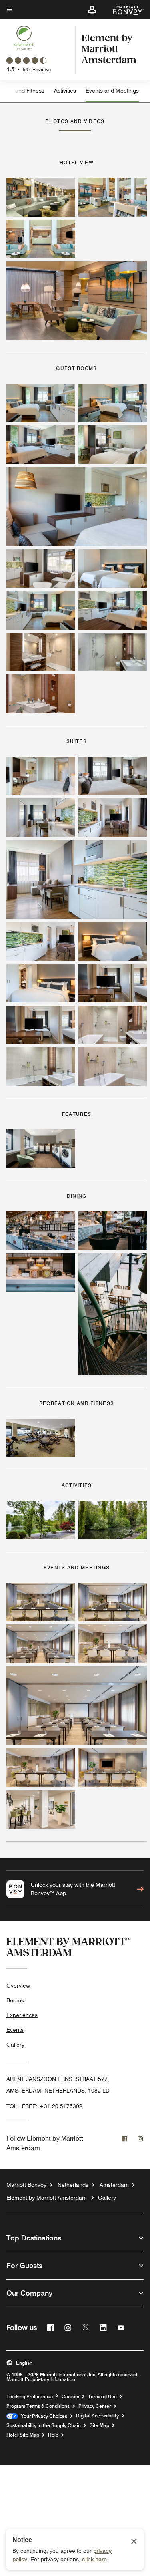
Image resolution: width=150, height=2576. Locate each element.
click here (94, 2559)
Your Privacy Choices (43, 2416)
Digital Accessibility (97, 2416)
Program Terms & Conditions (38, 2406)
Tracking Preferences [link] (30, 2397)
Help (53, 2435)
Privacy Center (95, 2406)
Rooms (15, 2000)
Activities (65, 91)
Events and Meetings (112, 91)
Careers (70, 2397)
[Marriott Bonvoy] (123, 10)
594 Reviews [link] (37, 69)
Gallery (15, 2045)
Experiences (22, 2015)
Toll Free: (44, 2106)
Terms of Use (102, 2397)
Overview (18, 1986)
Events (15, 2030)
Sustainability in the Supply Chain (44, 2425)
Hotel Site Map (23, 2435)
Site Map (99, 2425)
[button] (92, 10)
